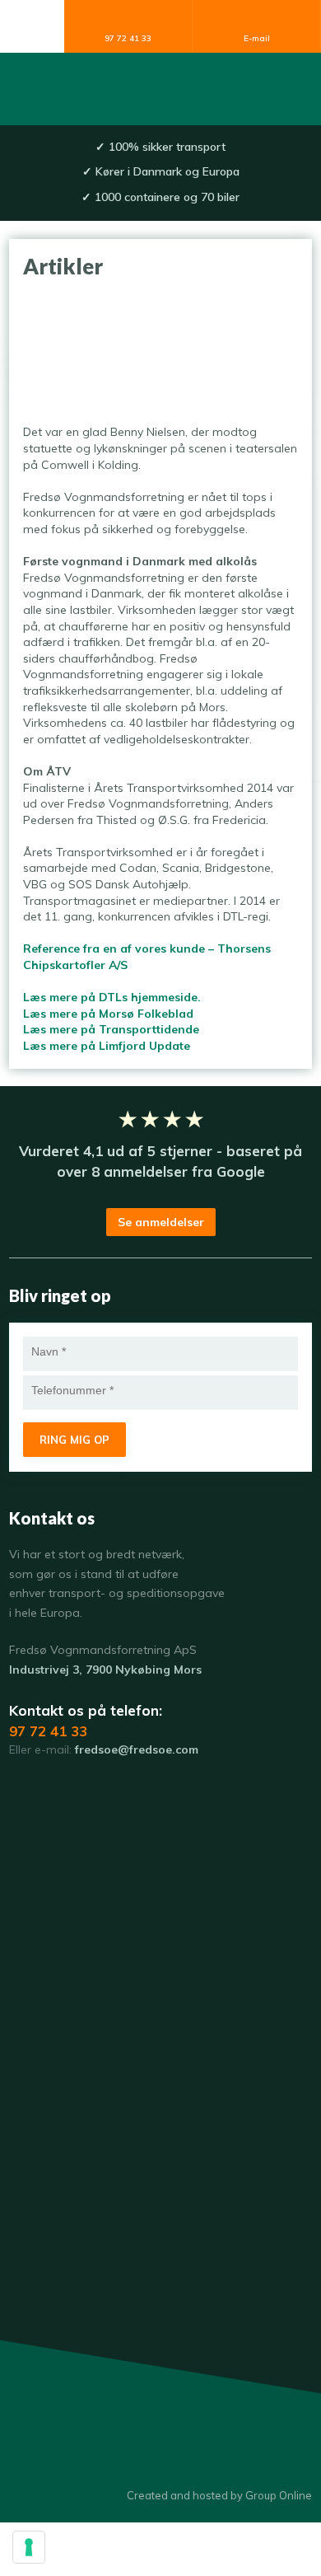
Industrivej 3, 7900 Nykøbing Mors (105, 1670)
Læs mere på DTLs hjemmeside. (112, 997)
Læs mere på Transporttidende (111, 1029)
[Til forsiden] (160, 89)
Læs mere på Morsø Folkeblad (108, 1014)
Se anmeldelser (161, 1222)
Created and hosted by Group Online (219, 2495)
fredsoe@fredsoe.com (137, 1749)
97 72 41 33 (48, 1731)
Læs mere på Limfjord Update (107, 1046)
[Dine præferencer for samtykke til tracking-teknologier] (29, 2547)
